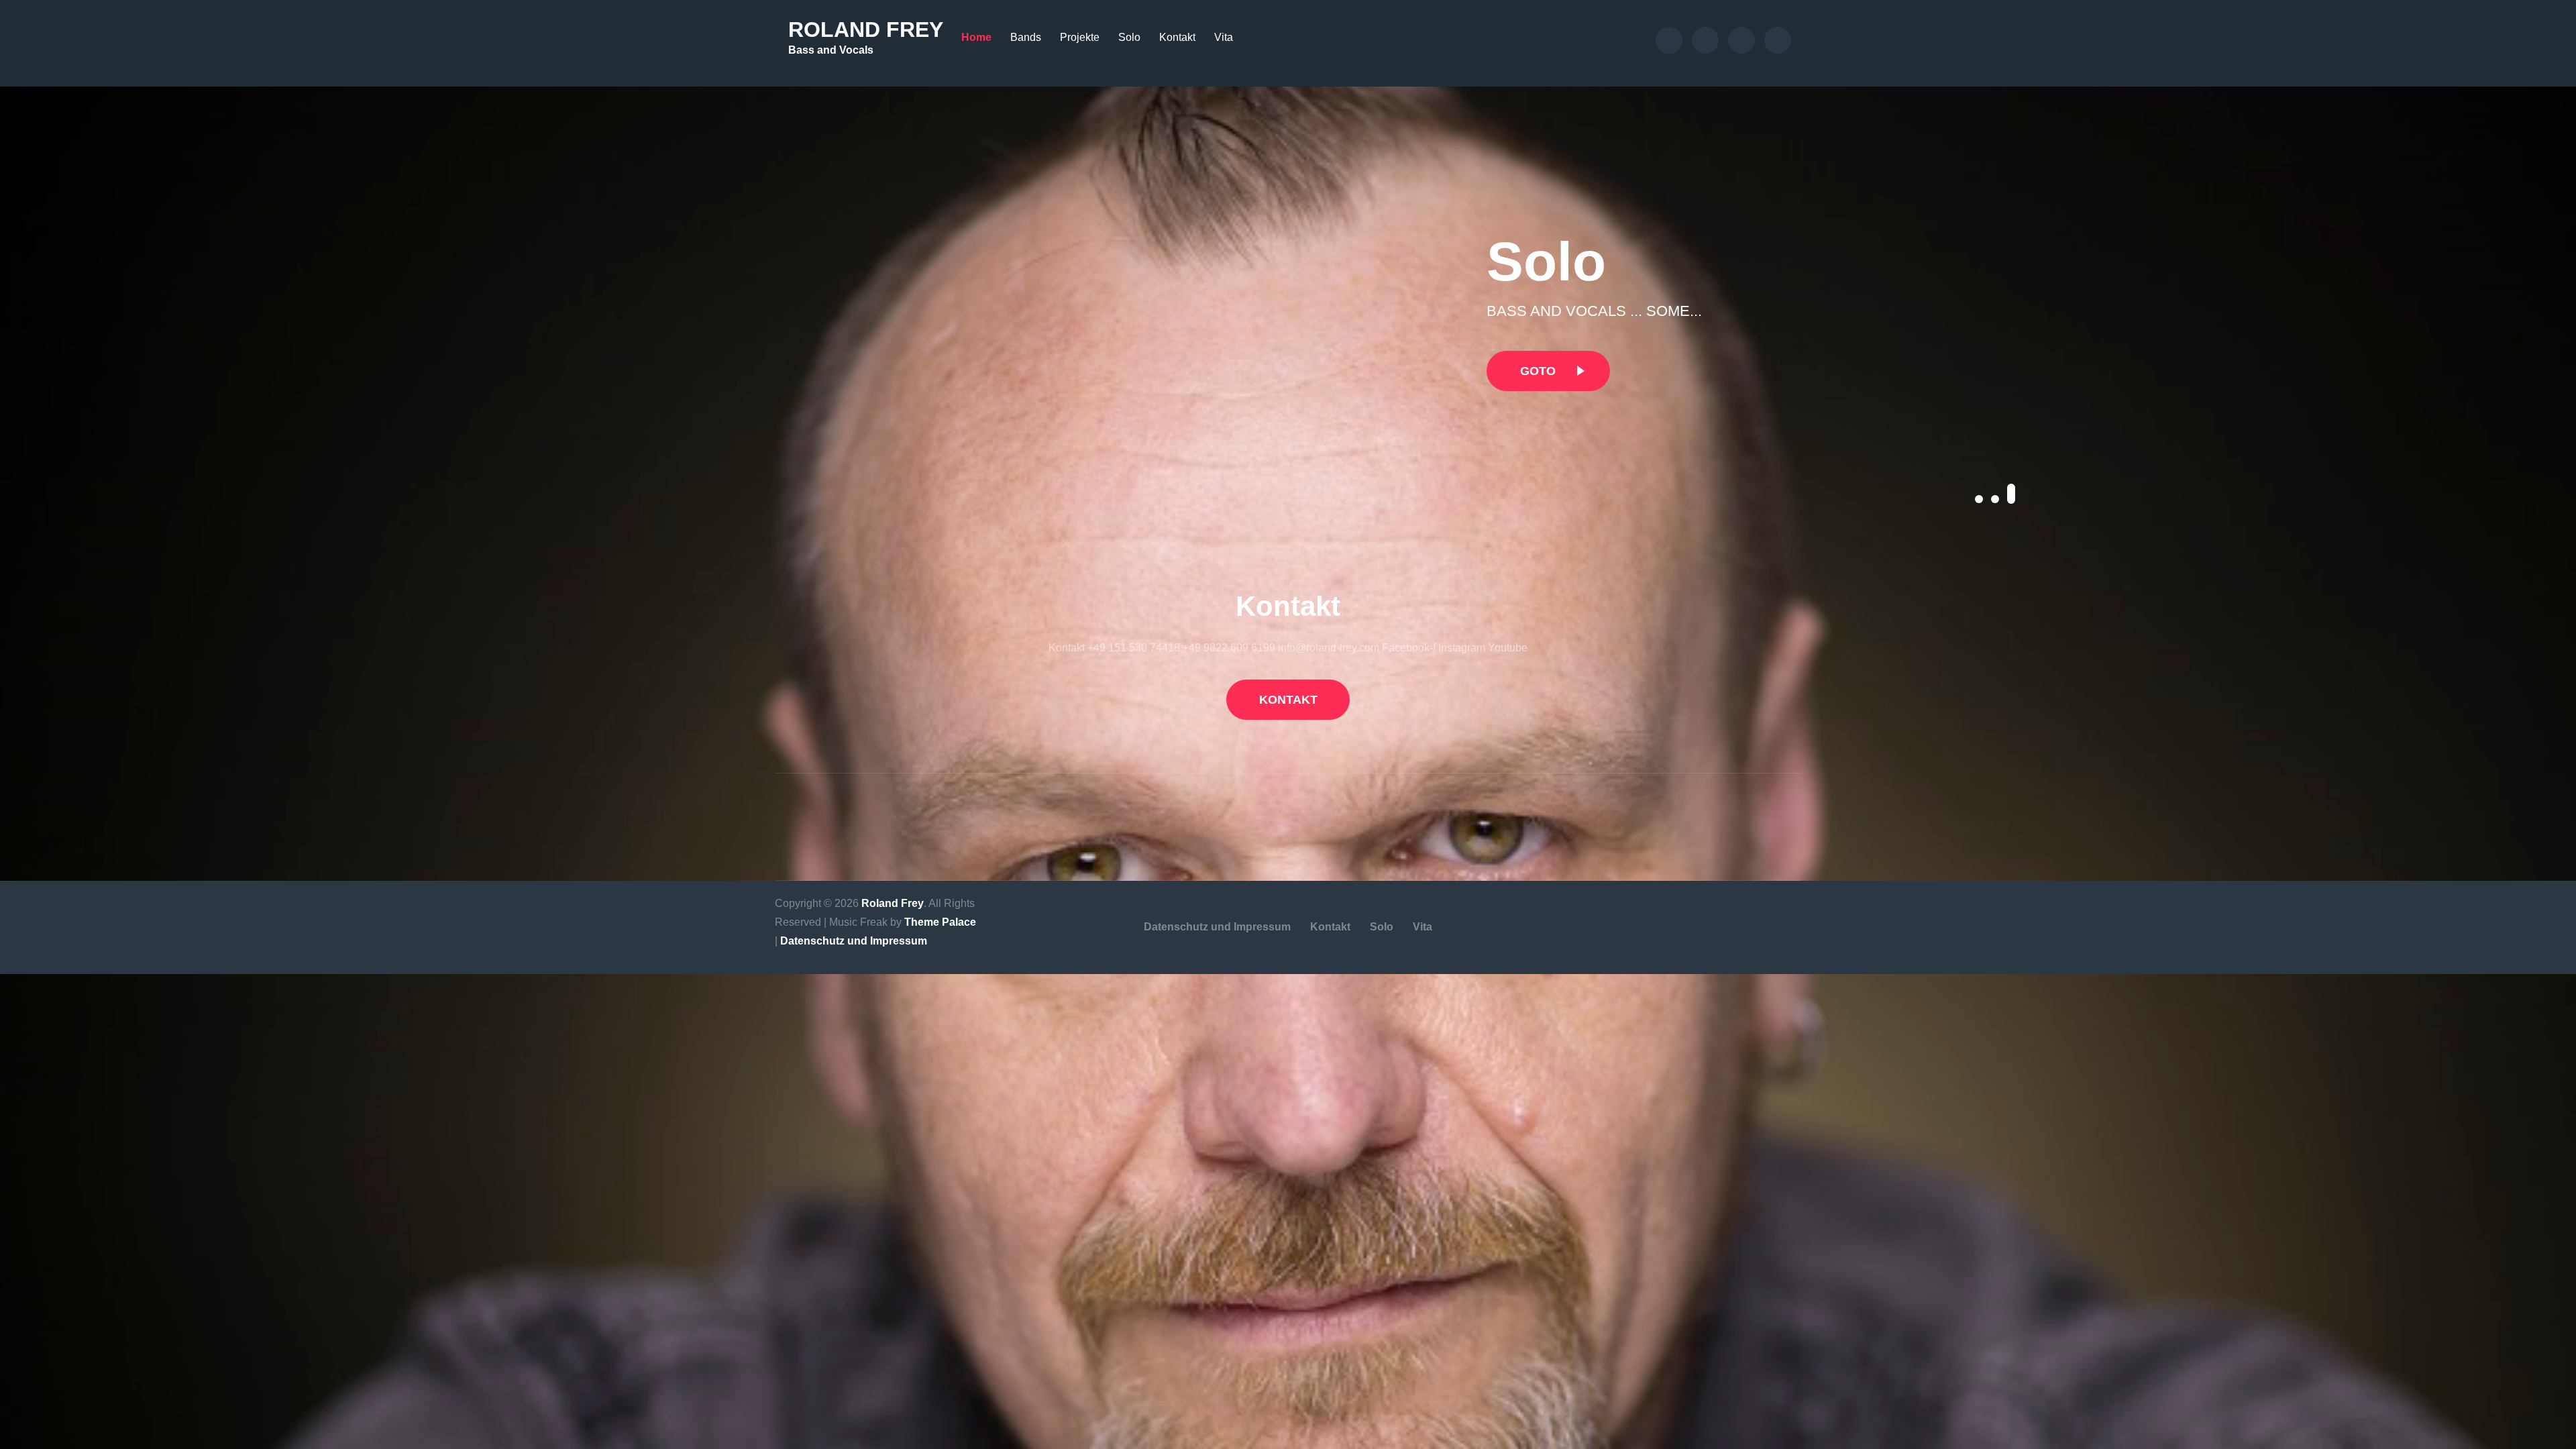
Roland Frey (866, 30)
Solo (1129, 37)
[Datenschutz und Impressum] (1669, 40)
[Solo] (1741, 40)
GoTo (1538, 371)
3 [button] (2011, 494)
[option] (1997, 311)
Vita (1224, 37)
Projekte (1080, 37)
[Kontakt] (1705, 40)
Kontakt (1177, 37)
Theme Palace (940, 922)
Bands (1026, 37)
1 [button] (1979, 499)
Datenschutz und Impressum (854, 941)
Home (976, 37)
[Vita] (1778, 40)
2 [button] (1995, 499)
